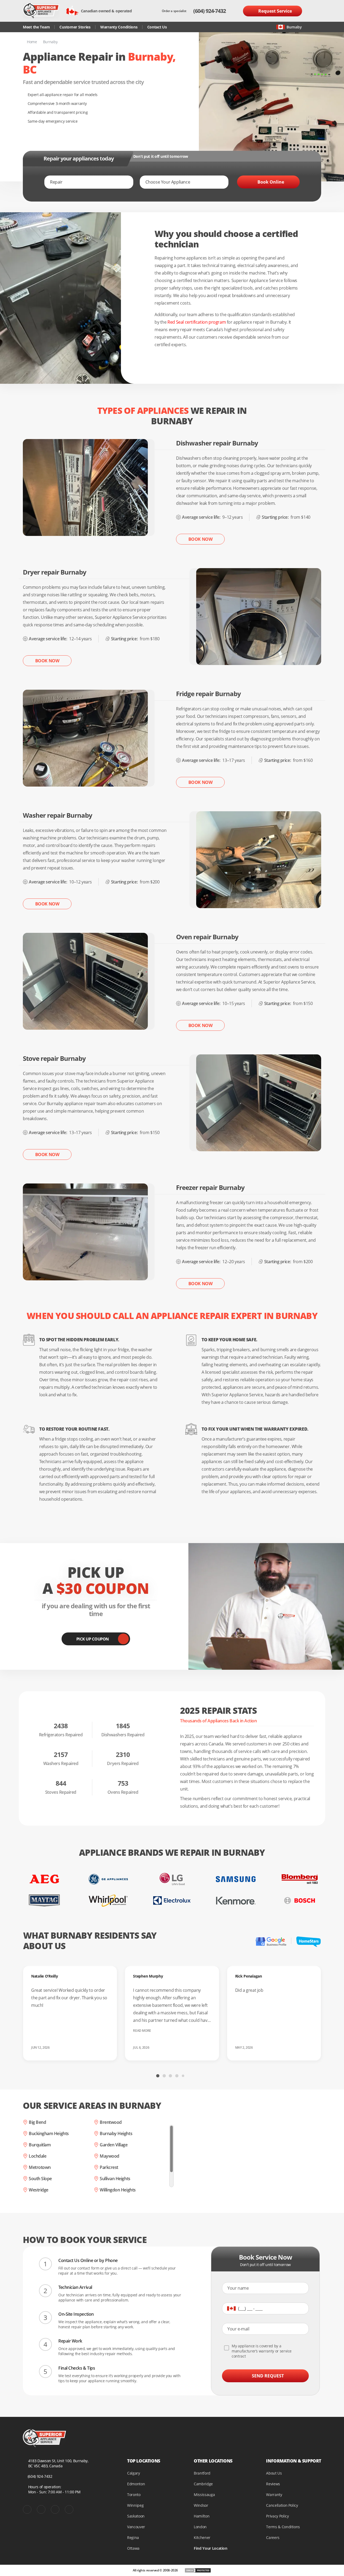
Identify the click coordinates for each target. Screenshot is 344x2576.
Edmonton (136, 2484)
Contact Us (157, 27)
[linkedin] (69, 2509)
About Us (274, 2473)
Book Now (200, 539)
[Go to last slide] (103, 2075)
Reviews (273, 2484)
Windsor (201, 2505)
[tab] (158, 2076)
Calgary (134, 2473)
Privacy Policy (277, 2516)
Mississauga (204, 2495)
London (200, 2527)
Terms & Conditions (283, 2527)
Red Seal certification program (197, 322)
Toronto (134, 2495)
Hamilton (202, 2516)
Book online (271, 182)
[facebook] (27, 2509)
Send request (268, 2376)
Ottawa (133, 2548)
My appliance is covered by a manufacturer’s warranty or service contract (262, 2351)
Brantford (202, 2473)
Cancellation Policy (282, 2505)
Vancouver (136, 2527)
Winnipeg (135, 2505)
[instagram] (55, 2509)
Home (32, 42)
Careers (273, 2537)
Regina (133, 2537)
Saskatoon (136, 2516)
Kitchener (202, 2537)
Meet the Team (36, 27)
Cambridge (203, 2484)
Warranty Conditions (119, 27)
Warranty (274, 2495)
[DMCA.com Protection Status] (198, 2570)
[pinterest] (41, 2509)
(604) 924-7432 (209, 11)
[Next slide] (241, 2075)
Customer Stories (75, 27)
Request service (275, 11)
